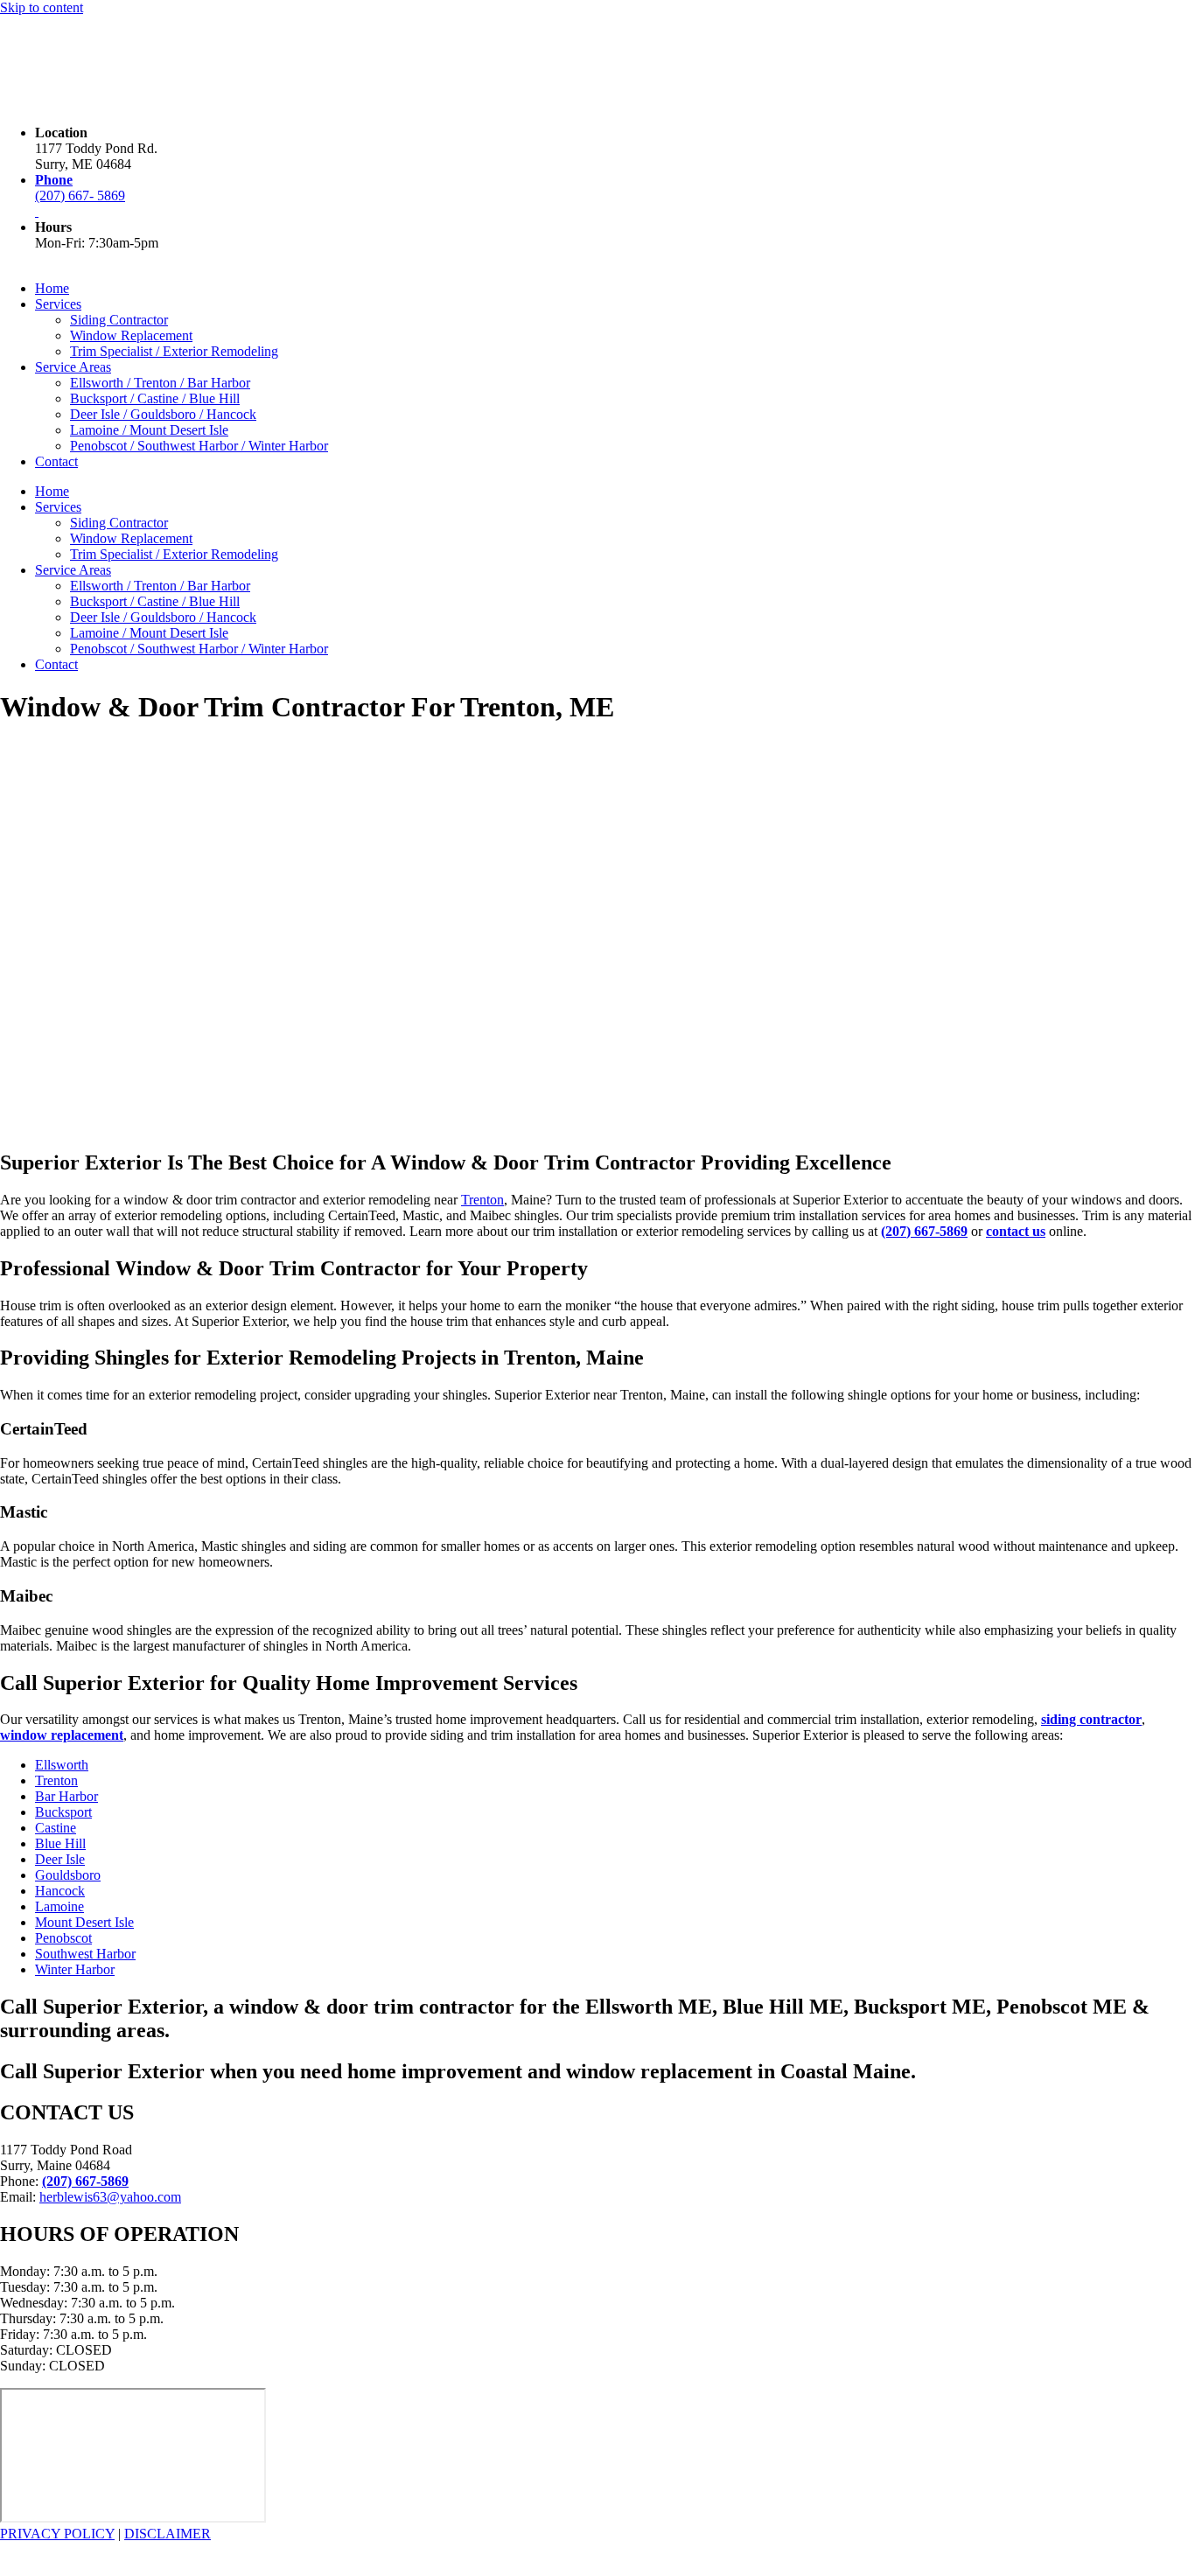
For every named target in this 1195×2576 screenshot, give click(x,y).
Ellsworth (62, 1765)
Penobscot (63, 1938)
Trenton (482, 1200)
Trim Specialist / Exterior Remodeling (174, 351)
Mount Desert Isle (84, 1922)
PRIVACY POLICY (57, 2534)
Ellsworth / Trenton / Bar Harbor (160, 383)
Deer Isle (60, 1859)
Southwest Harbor (85, 1954)
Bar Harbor (66, 1796)
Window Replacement (131, 335)
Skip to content (42, 7)
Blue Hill (60, 1843)
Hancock (60, 1891)
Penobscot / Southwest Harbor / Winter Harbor (199, 446)
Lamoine (59, 1906)
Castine (56, 1828)
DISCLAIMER (168, 2534)
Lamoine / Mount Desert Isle (149, 430)
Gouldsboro (68, 1875)
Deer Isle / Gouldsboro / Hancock (163, 414)
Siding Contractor (119, 320)
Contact (56, 461)
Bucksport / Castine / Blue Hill (155, 398)
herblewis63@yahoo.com (110, 2197)
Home (52, 288)
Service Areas (73, 367)
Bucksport (63, 1812)
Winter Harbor (75, 1969)
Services (58, 304)
